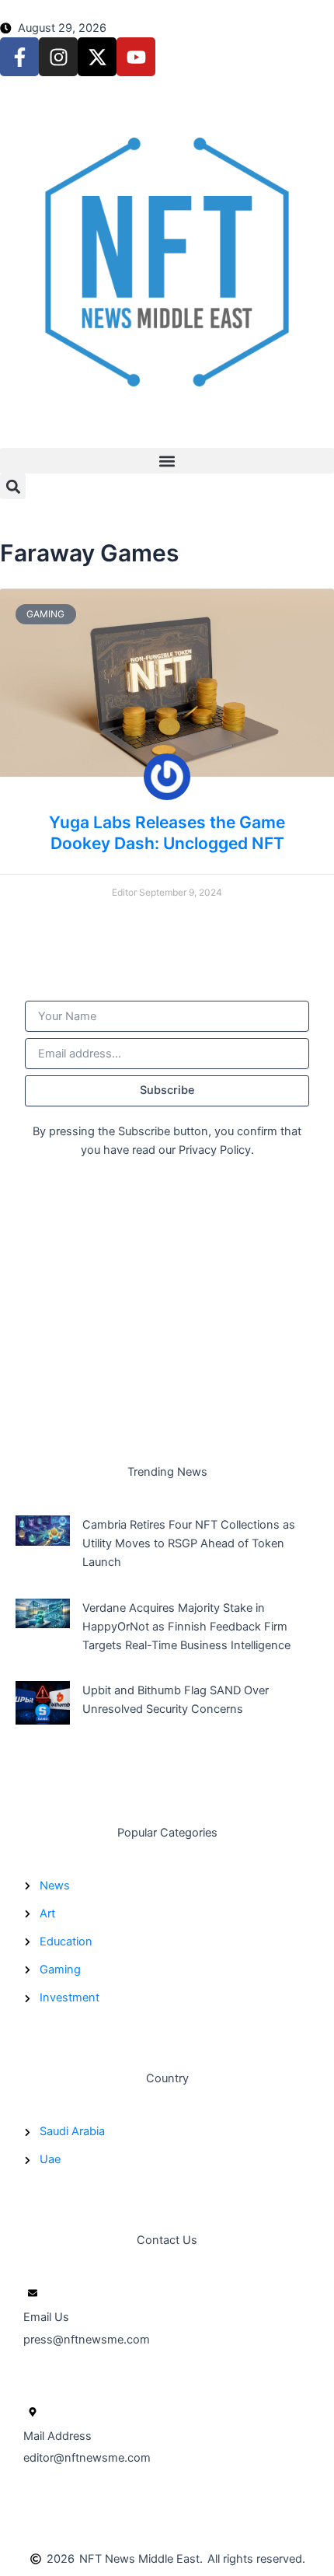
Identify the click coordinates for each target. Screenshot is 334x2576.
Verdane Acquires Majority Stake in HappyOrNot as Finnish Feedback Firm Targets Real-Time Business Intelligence (186, 1627)
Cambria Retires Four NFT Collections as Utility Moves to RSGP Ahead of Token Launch (189, 1543)
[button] (167, 461)
